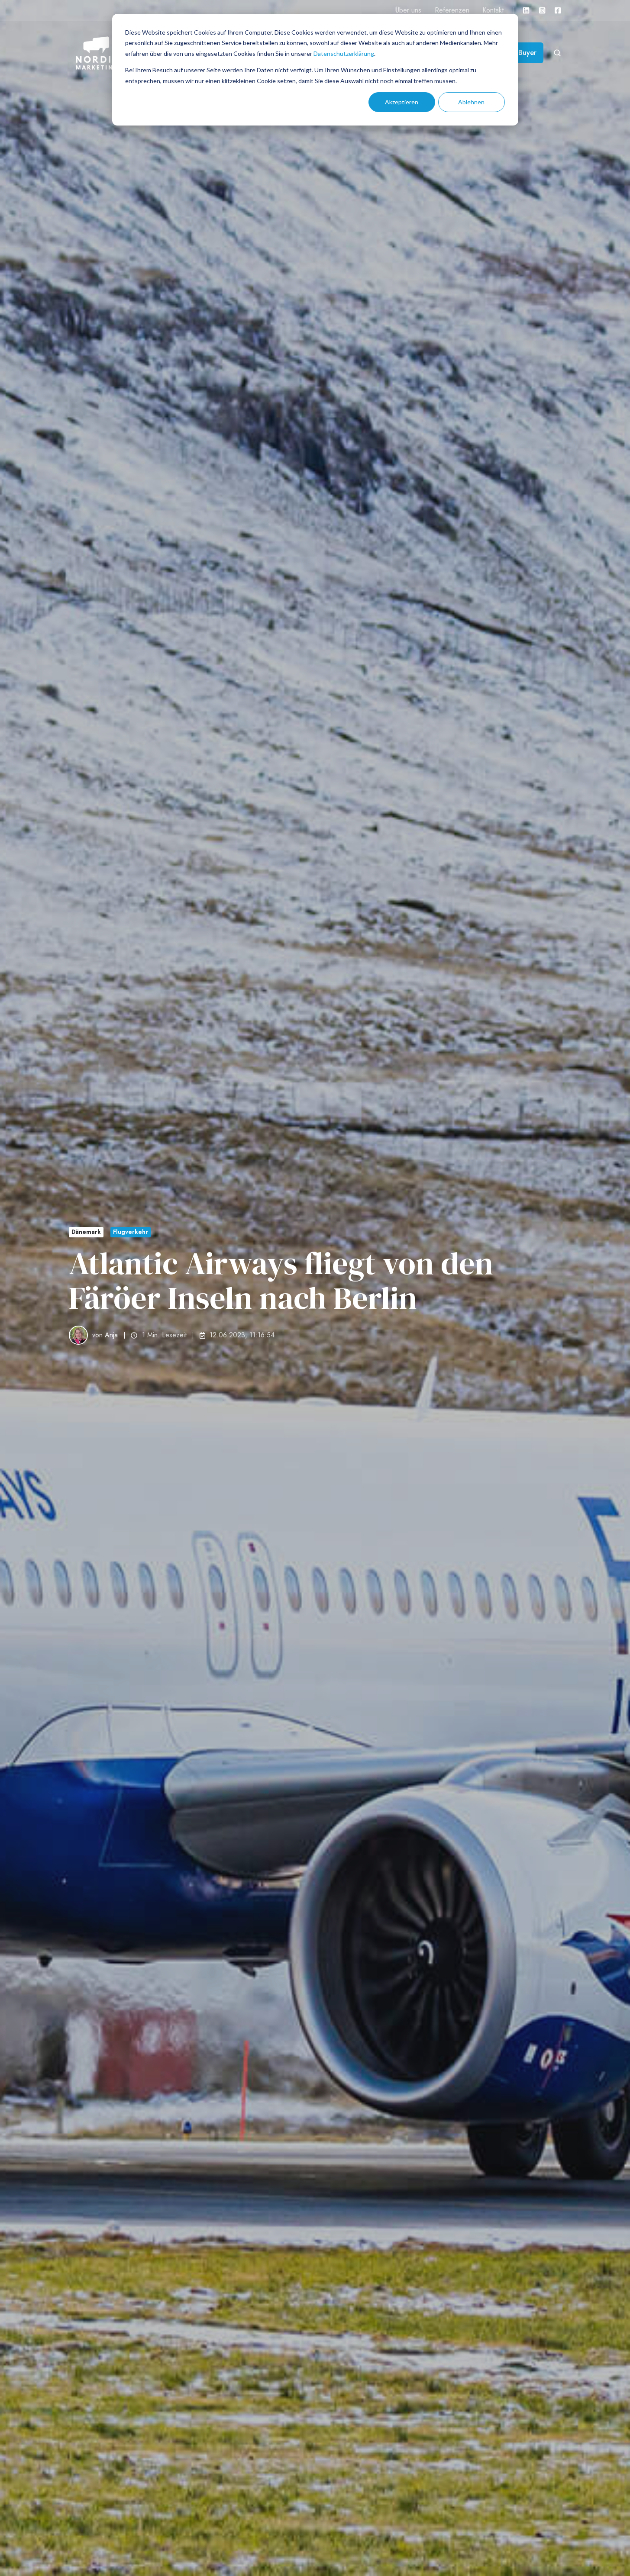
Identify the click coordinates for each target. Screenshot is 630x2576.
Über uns (408, 10)
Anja (111, 1335)
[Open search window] (557, 53)
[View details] (526, 10)
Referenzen (452, 10)
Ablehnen (471, 102)
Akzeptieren (402, 102)
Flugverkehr (131, 1232)
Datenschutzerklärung (344, 53)
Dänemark (86, 1232)
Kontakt (493, 10)
